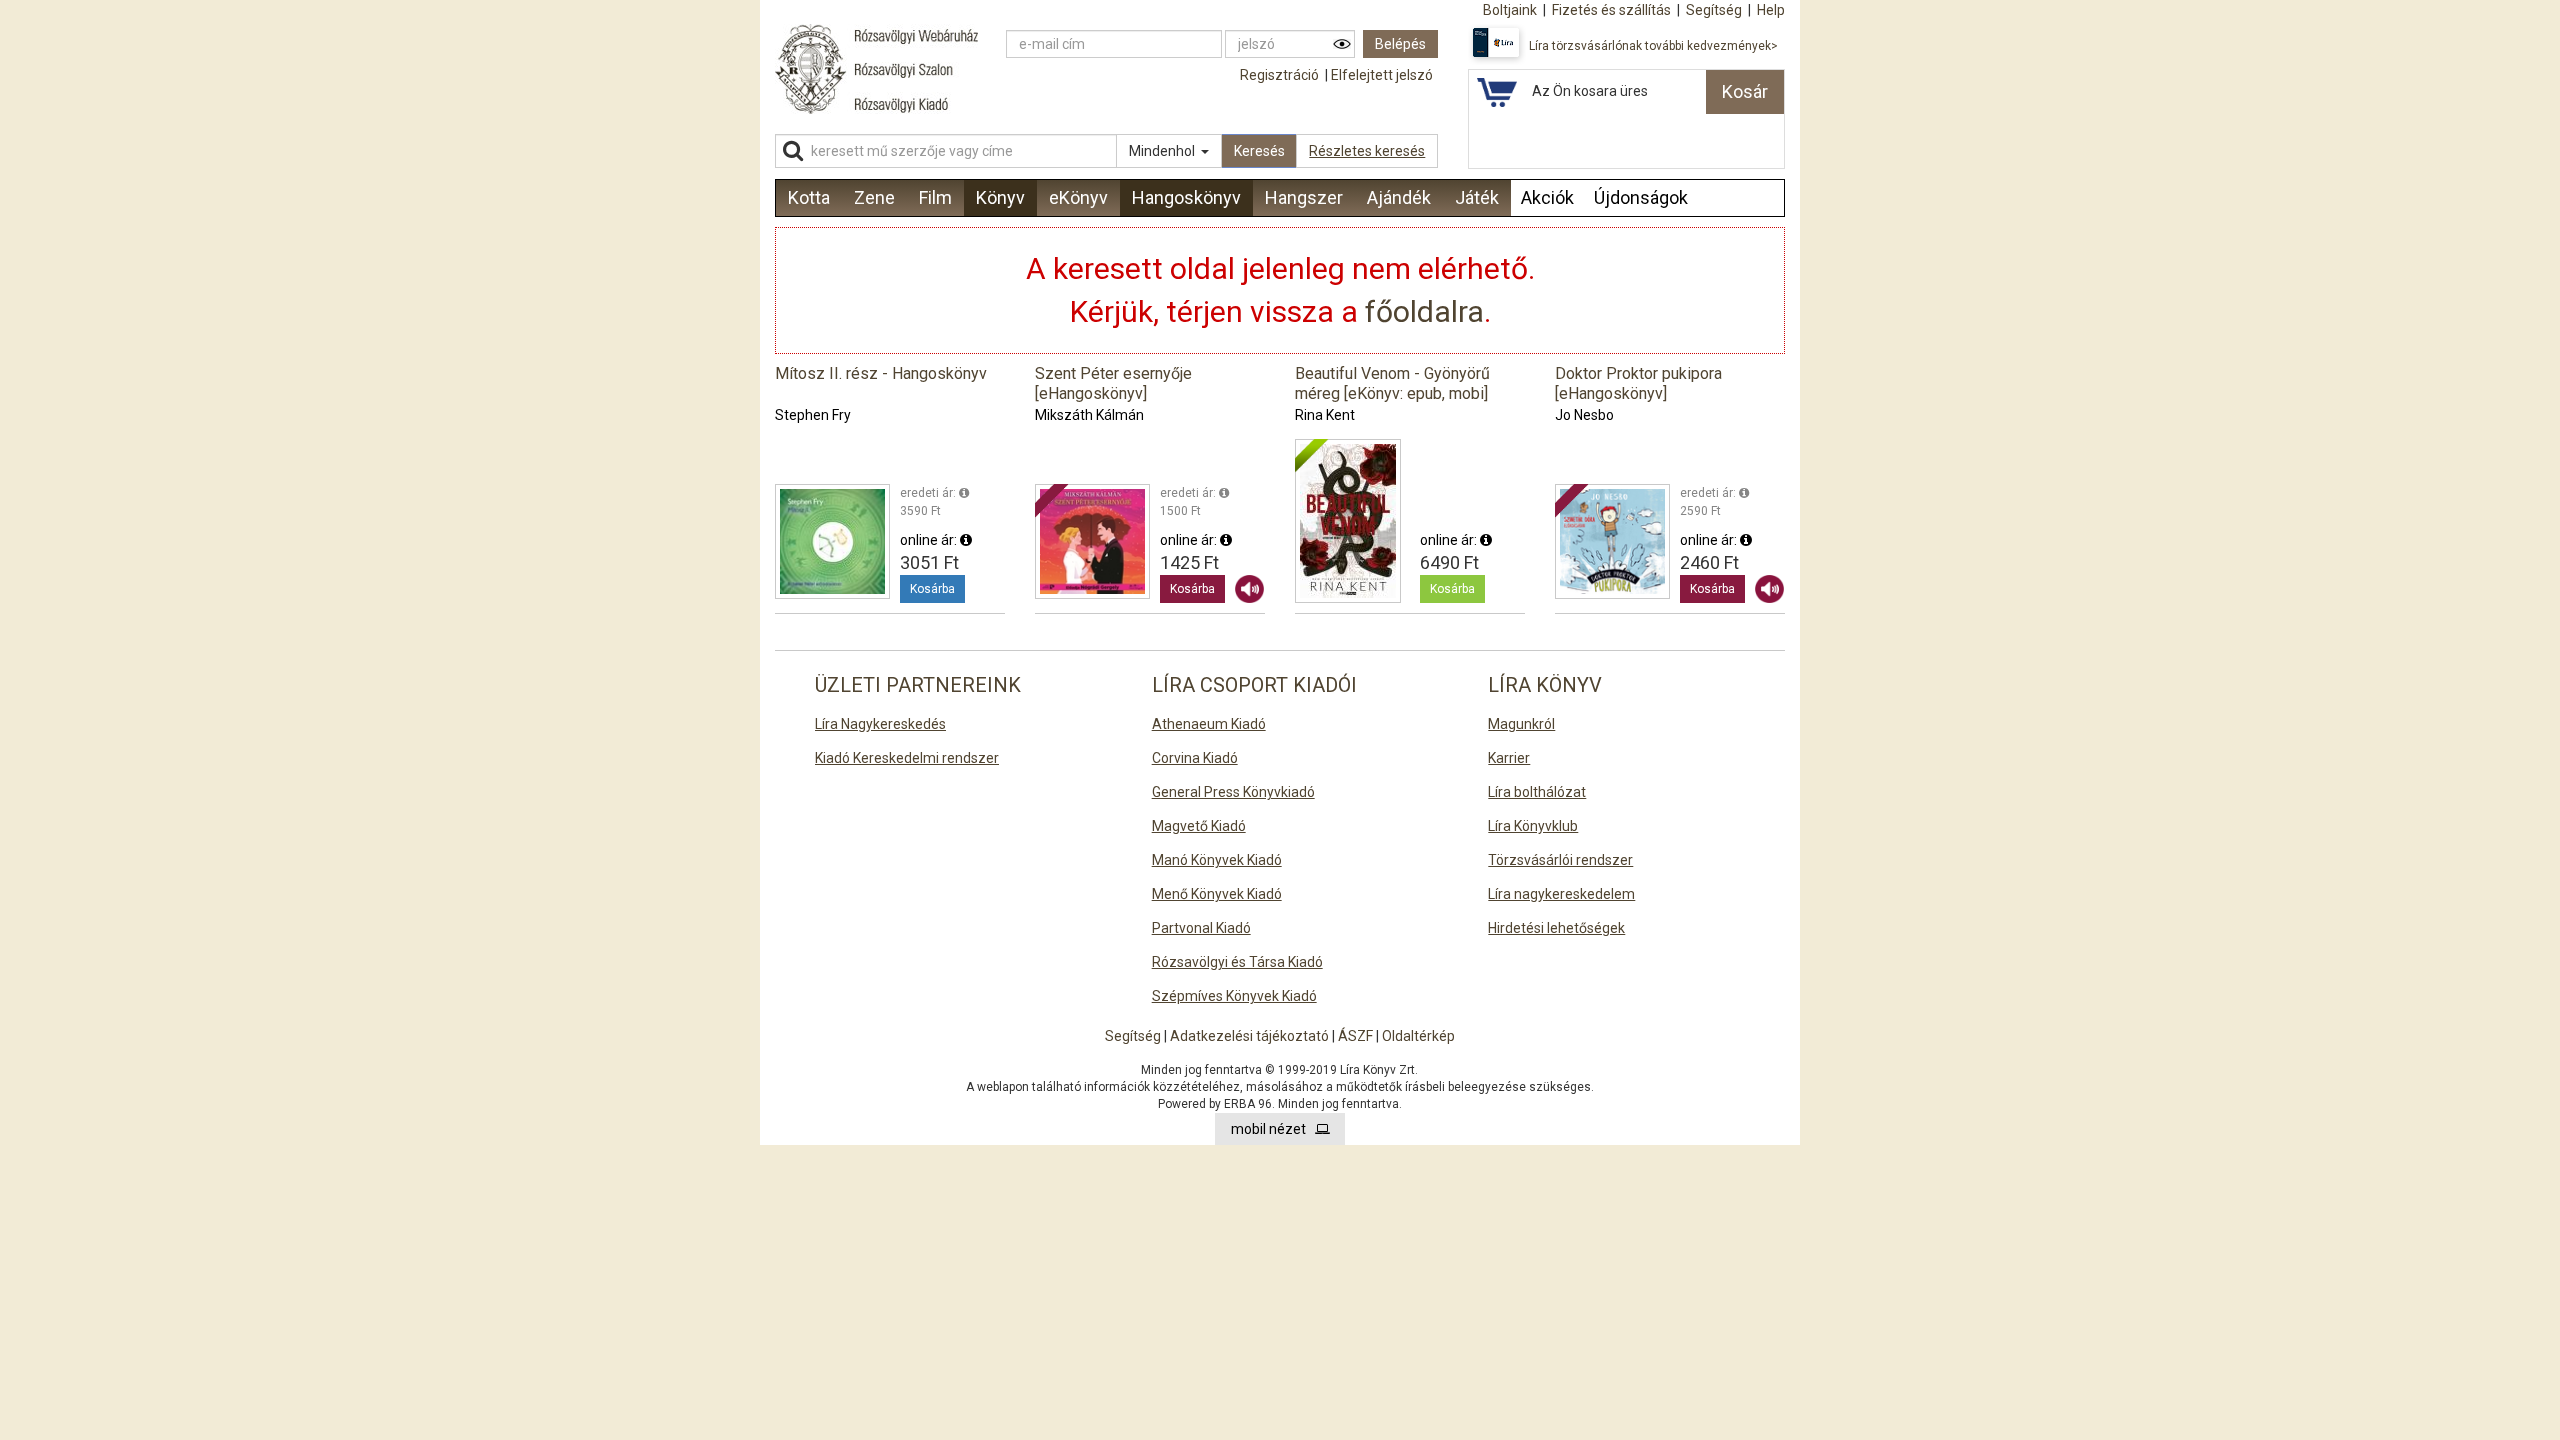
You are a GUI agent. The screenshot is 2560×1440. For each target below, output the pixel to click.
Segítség (1133, 1036)
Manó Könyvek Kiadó (1217, 860)
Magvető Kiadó (1199, 826)
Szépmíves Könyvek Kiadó (1234, 996)
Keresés (1259, 151)
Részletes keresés (1367, 151)
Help (1771, 10)
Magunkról (1521, 724)
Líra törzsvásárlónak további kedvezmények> (1653, 46)
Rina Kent (1325, 415)
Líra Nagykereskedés (880, 724)
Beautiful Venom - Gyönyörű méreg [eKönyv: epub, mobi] (1392, 383)
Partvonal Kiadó (1201, 928)
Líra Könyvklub (1533, 826)
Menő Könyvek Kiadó (1217, 894)
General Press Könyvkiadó (1233, 792)
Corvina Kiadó (1195, 758)
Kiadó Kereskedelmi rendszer (907, 758)
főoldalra (1424, 311)
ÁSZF (1355, 1036)
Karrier (1509, 758)
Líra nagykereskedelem (1561, 894)
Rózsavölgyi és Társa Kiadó (1237, 962)
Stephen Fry (813, 415)
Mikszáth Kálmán (1089, 415)
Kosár (1745, 91)
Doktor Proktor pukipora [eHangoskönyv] (1638, 383)
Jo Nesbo (1584, 415)
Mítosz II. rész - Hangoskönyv (881, 373)
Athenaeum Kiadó (1209, 724)
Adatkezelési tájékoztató (1249, 1036)
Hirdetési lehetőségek (1556, 928)
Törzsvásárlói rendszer (1560, 860)
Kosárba (932, 589)
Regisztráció (1279, 75)
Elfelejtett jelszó (1382, 75)
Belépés (1400, 44)
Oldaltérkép (1418, 1036)
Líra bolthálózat (1537, 792)
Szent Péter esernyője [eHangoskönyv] (1113, 383)
